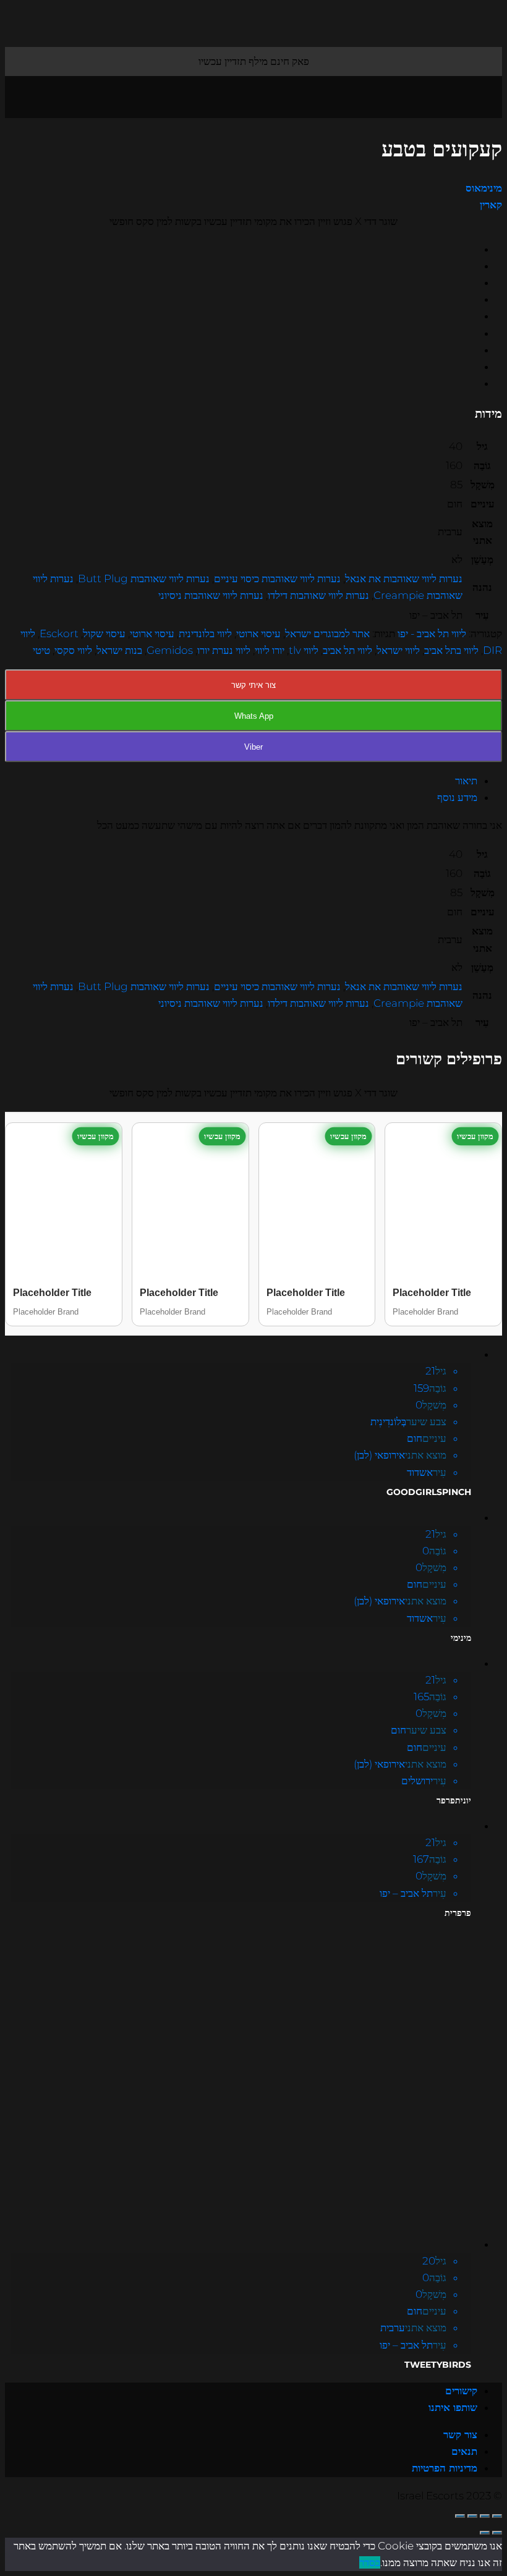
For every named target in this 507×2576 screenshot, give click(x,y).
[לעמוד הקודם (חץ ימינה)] (497, 2533)
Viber (253, 747)
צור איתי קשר (253, 685)
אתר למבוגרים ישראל (327, 633)
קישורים (461, 2391)
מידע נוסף (457, 797)
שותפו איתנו (453, 2407)
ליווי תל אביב (347, 650)
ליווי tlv (304, 650)
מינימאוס (484, 188)
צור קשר (460, 2434)
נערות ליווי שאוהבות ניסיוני (211, 595)
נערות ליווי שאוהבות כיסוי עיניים (277, 578)
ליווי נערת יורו (224, 650)
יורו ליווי (270, 650)
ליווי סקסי (73, 650)
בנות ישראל (119, 650)
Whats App (254, 716)
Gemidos (170, 650)
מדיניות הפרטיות (445, 2468)
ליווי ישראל (398, 650)
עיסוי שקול (104, 633)
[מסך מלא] (472, 2516)
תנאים (464, 2451)
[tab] (241, 781)
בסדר (370, 2562)
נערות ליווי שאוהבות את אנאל (404, 578)
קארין (491, 205)
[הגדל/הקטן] (460, 2516)
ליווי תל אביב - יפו (432, 633)
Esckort (59, 633)
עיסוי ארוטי (258, 633)
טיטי (41, 650)
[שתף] (485, 2516)
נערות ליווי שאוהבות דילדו (318, 595)
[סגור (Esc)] (497, 2516)
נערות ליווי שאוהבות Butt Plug (144, 578)
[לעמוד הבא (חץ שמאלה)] (485, 2533)
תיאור (466, 781)
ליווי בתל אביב (451, 650)
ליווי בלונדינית (205, 633)
